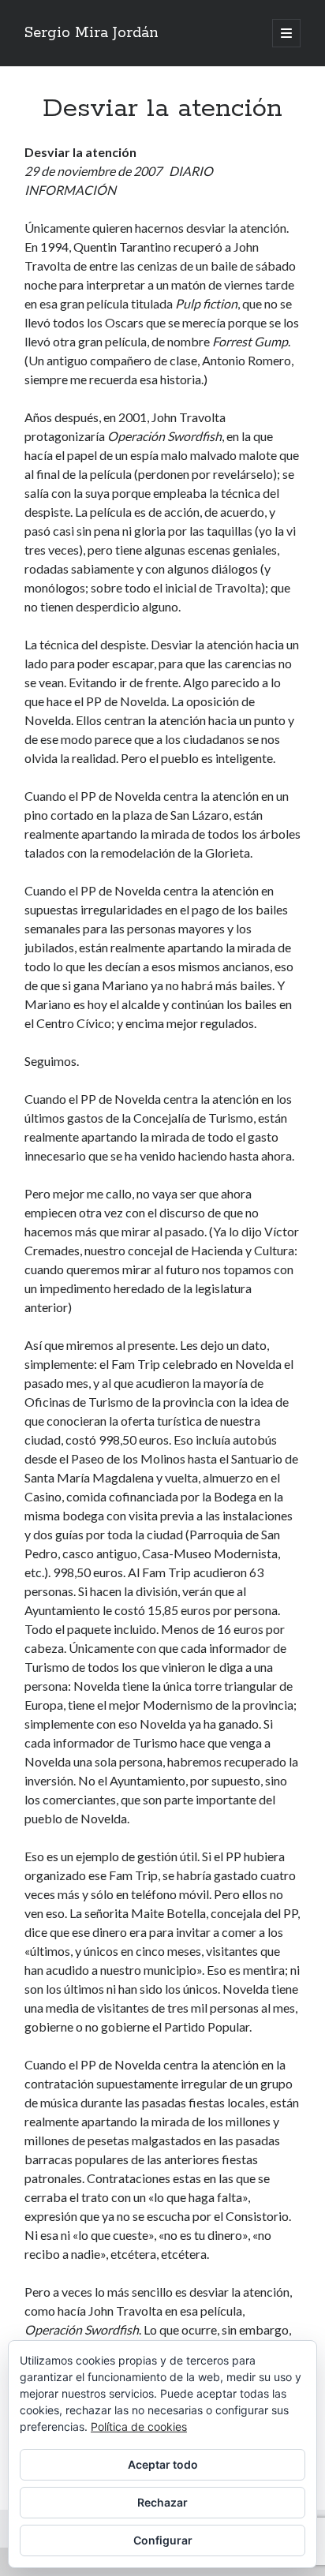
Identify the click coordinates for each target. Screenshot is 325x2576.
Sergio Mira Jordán (92, 33)
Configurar (163, 2540)
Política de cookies (139, 2426)
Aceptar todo (163, 2464)
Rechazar (162, 2502)
